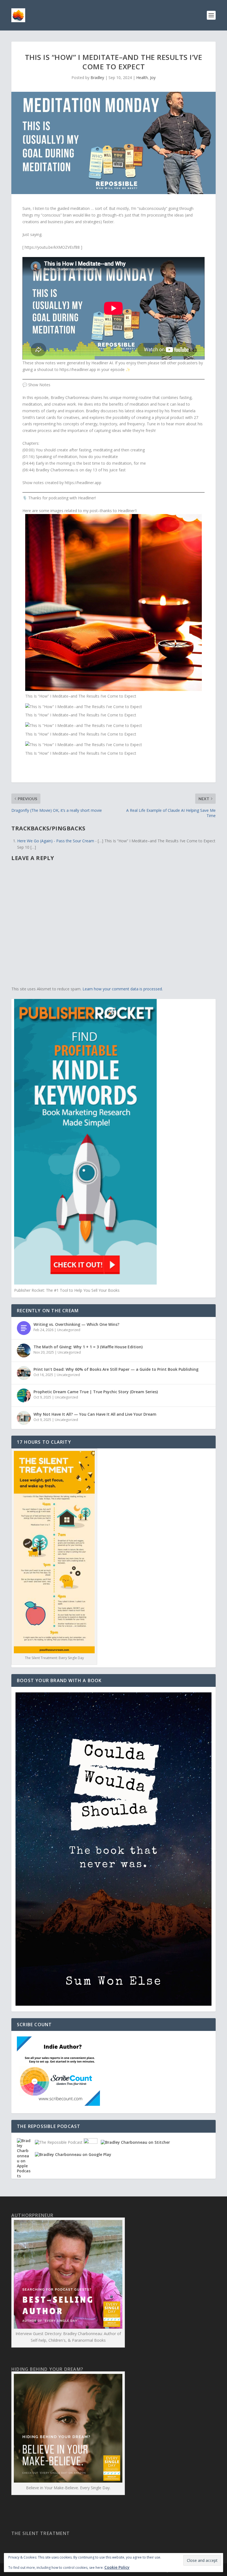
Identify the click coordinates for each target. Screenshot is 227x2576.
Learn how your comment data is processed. (123, 989)
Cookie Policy (117, 2567)
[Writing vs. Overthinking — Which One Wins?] (24, 1328)
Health (142, 77)
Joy (153, 77)
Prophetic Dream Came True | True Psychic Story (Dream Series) (96, 1392)
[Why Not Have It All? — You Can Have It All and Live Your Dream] (24, 1418)
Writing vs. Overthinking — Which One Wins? (76, 1324)
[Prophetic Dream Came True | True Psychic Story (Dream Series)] (24, 1395)
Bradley (97, 77)
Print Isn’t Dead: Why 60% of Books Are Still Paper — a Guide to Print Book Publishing (116, 1369)
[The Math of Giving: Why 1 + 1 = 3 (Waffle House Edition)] (24, 1351)
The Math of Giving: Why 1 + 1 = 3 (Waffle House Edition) (88, 1347)
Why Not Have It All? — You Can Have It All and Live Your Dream (95, 1414)
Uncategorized (69, 1330)
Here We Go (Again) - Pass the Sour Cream (56, 841)
